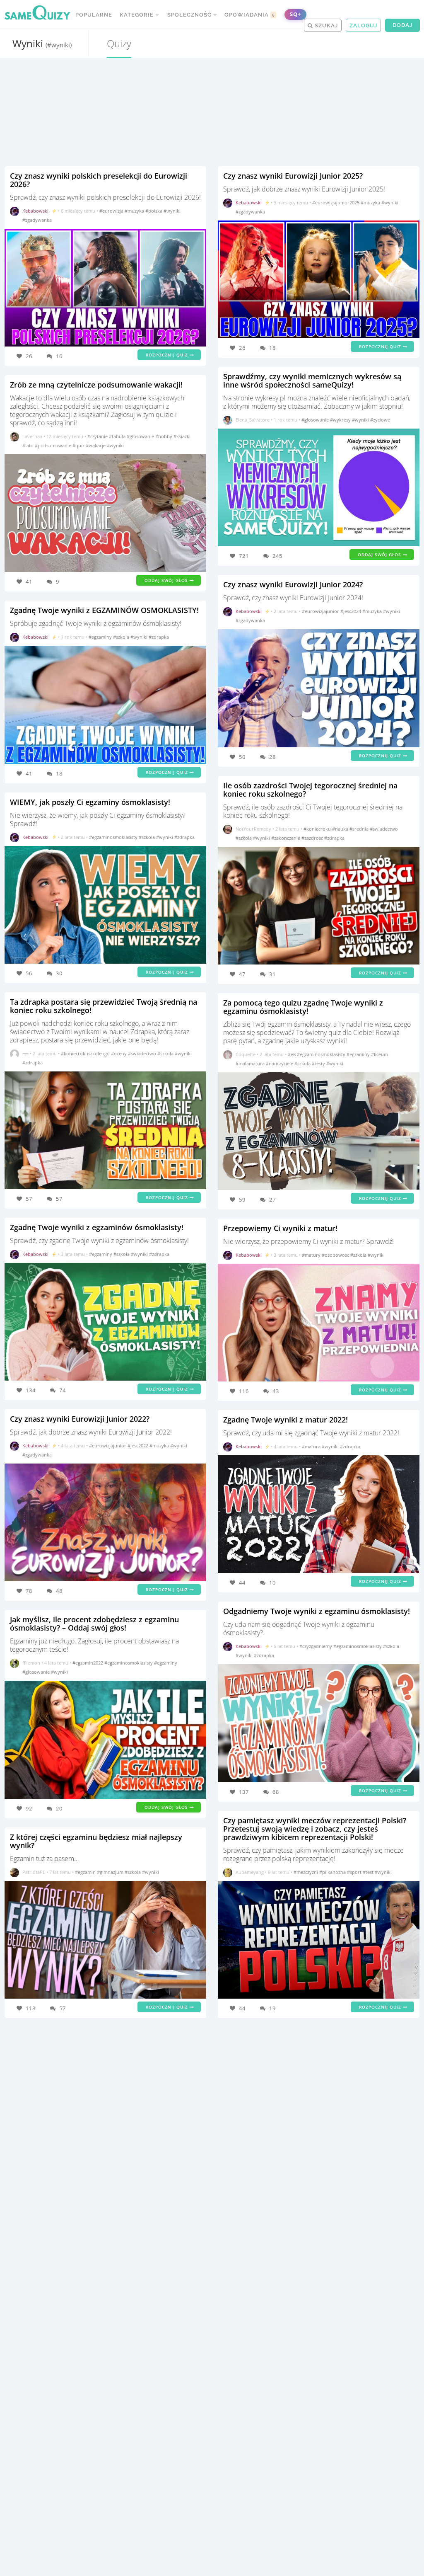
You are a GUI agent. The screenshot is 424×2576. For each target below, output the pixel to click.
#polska (154, 211)
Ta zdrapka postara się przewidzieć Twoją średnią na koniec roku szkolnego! (104, 1006)
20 (59, 1808)
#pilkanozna (333, 1872)
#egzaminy (101, 637)
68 (276, 1792)
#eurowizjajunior (108, 1446)
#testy (319, 1063)
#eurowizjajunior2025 (336, 202)
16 (59, 356)
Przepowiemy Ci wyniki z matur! (280, 1228)
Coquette (246, 1054)
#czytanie (98, 436)
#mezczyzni (306, 1872)
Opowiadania (250, 15)
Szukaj (325, 25)
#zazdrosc (313, 838)
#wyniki (172, 211)
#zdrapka (159, 637)
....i (25, 1053)
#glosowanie (141, 436)
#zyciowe (380, 420)
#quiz (79, 445)
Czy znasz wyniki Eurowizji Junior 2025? (293, 176)
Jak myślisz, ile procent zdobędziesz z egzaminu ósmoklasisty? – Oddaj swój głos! (94, 1624)
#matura (312, 1446)
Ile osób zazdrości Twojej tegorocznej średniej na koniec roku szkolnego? (310, 790)
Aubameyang (250, 1872)
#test (369, 1872)
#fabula (118, 436)
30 (59, 973)
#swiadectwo (143, 1053)
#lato (29, 445)
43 (276, 1391)
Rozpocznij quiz (168, 355)
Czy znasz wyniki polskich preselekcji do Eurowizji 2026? (99, 180)
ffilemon (31, 1663)
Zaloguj (363, 25)
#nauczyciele (280, 1063)
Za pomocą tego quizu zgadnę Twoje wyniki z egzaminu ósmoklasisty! (303, 1007)
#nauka (341, 829)
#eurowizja (112, 211)
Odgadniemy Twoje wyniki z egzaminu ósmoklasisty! (317, 1611)
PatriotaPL (34, 1872)
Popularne (94, 15)
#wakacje (96, 445)
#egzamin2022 (88, 1663)
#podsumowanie (54, 445)
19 (272, 2008)
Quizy (119, 43)
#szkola (122, 637)
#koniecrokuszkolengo (86, 1053)
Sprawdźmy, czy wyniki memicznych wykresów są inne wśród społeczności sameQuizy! (312, 380)
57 (59, 1199)
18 (59, 773)
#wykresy (341, 420)
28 (272, 757)
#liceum (379, 1054)
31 (272, 974)
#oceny (119, 1053)
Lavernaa (32, 436)
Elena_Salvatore (253, 420)
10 (272, 1582)
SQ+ (295, 14)
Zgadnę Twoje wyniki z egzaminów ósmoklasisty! (97, 1227)
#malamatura (251, 1063)
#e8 (292, 1054)
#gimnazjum (111, 1872)
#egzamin (86, 1872)
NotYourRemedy (253, 829)
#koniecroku (318, 829)
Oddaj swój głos (167, 580)
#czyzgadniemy (316, 1646)
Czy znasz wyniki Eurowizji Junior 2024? (293, 584)
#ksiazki (182, 436)
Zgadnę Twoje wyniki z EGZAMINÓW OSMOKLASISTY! (104, 610)
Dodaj (402, 25)
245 (277, 556)
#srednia (360, 829)
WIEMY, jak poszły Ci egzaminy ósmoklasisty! (90, 802)
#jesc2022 (139, 1446)
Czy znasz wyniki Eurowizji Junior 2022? (80, 1419)
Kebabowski (35, 211)
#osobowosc (336, 1255)
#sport (355, 1872)
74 (63, 1390)
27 (272, 1200)
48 (59, 1591)
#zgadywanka (37, 220)
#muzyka (135, 211)
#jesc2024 (351, 611)
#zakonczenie (286, 838)
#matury (312, 1255)
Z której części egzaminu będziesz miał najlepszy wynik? (96, 1841)
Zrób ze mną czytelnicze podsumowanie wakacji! (96, 385)
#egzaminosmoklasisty (114, 837)
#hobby (164, 436)
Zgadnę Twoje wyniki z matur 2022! (285, 1420)
